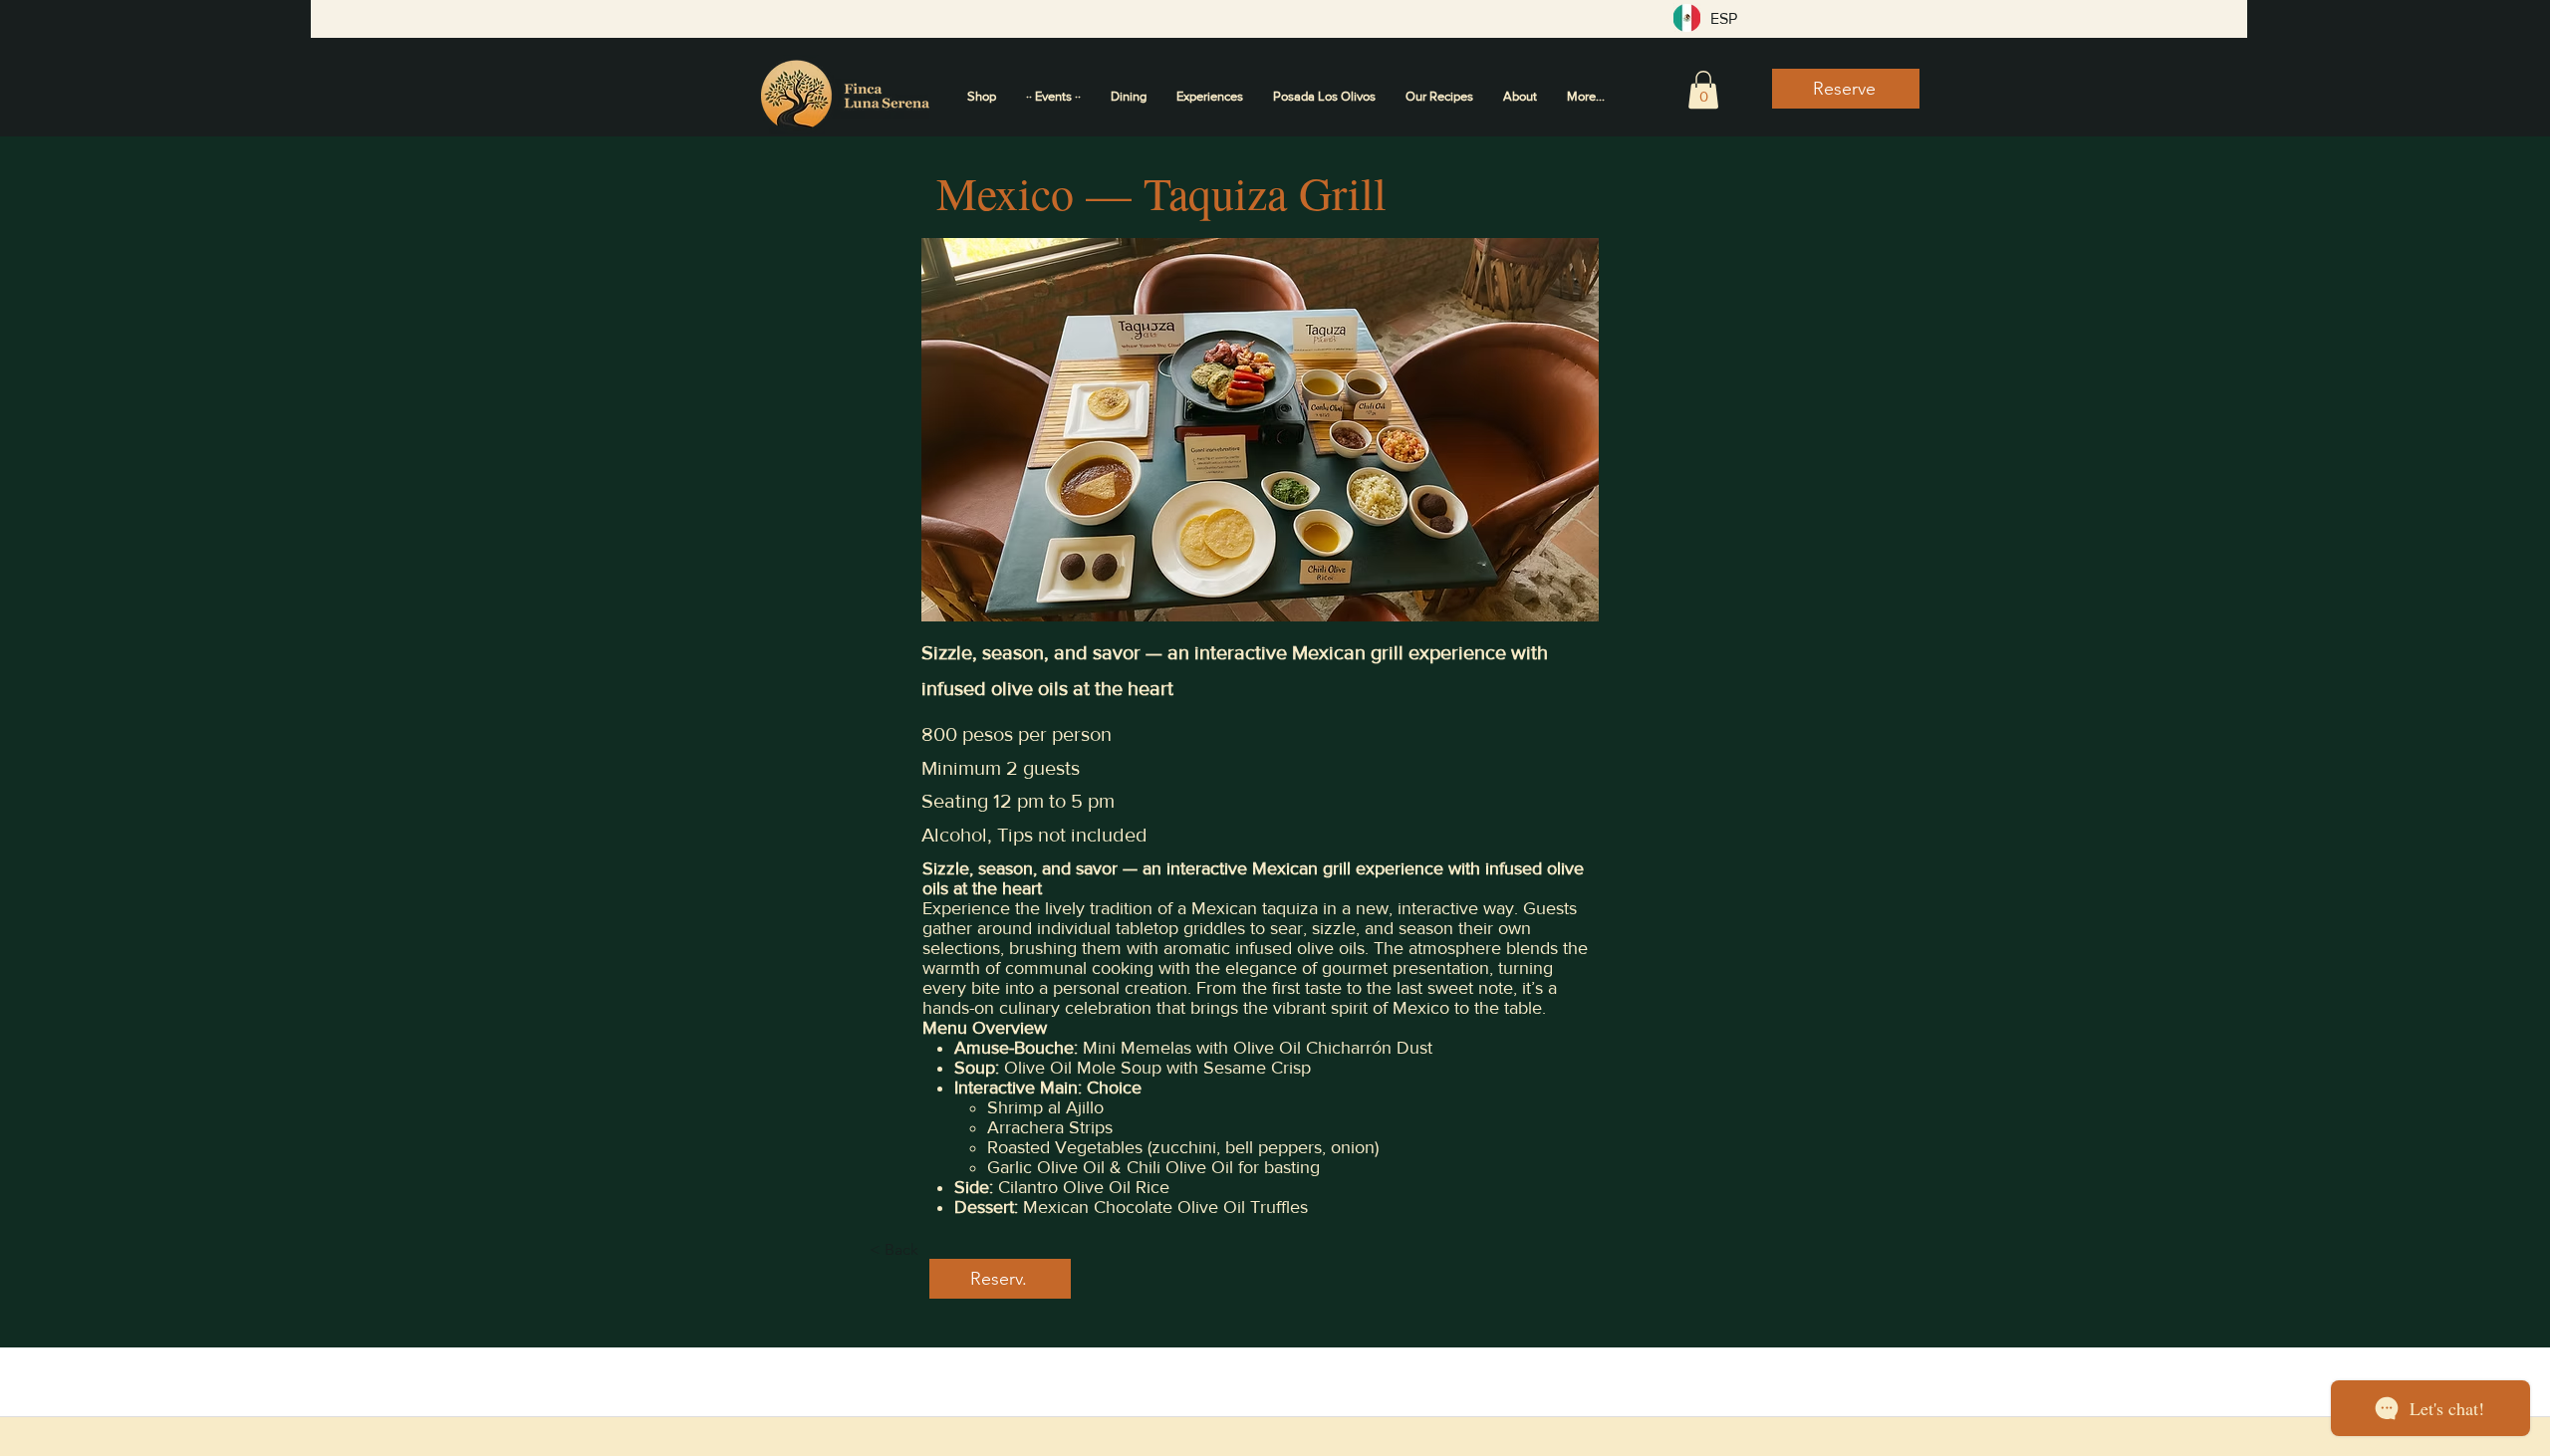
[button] (1703, 90)
